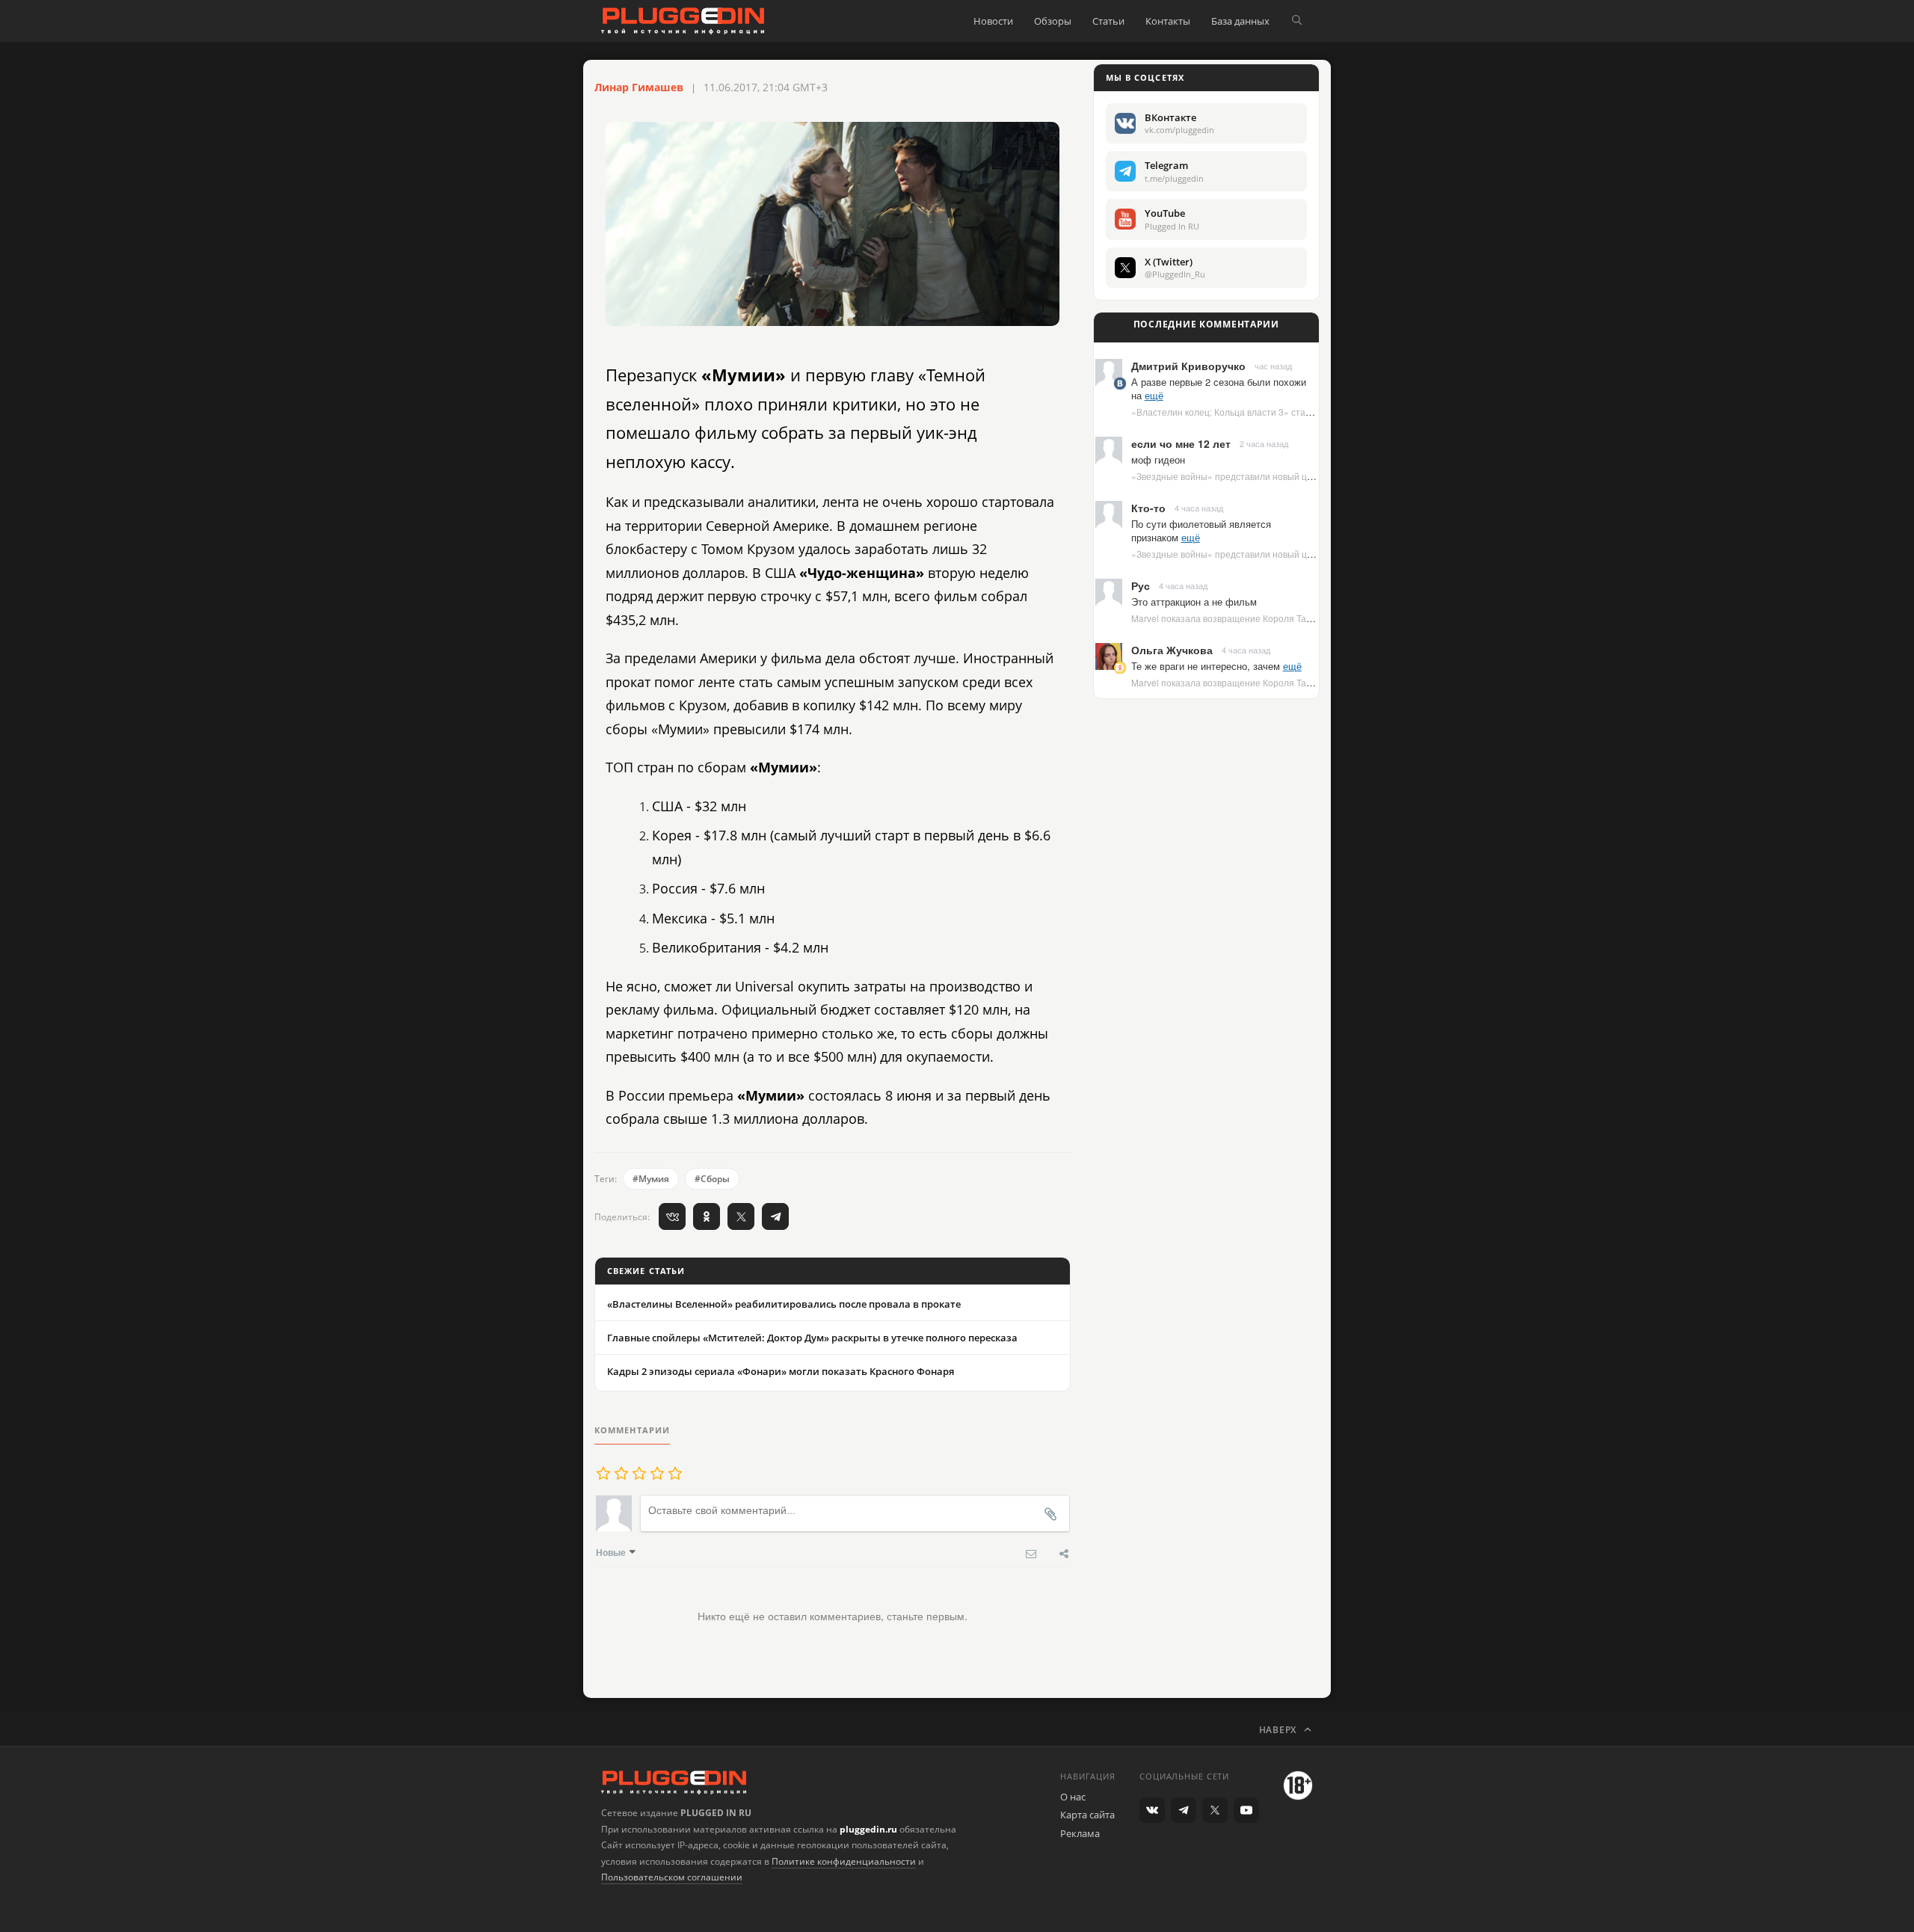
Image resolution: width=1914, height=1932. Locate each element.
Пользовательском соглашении (672, 1877)
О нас (1073, 1797)
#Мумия (651, 1179)
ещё (1154, 395)
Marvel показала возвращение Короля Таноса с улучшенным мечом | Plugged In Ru (1308, 618)
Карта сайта (1087, 1815)
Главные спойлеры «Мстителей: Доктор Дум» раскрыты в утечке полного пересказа (812, 1338)
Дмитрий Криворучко (1188, 366)
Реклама (1080, 1833)
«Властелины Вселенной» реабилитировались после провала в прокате (784, 1304)
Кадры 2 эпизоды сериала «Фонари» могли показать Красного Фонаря (781, 1371)
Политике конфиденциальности (844, 1861)
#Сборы (712, 1179)
